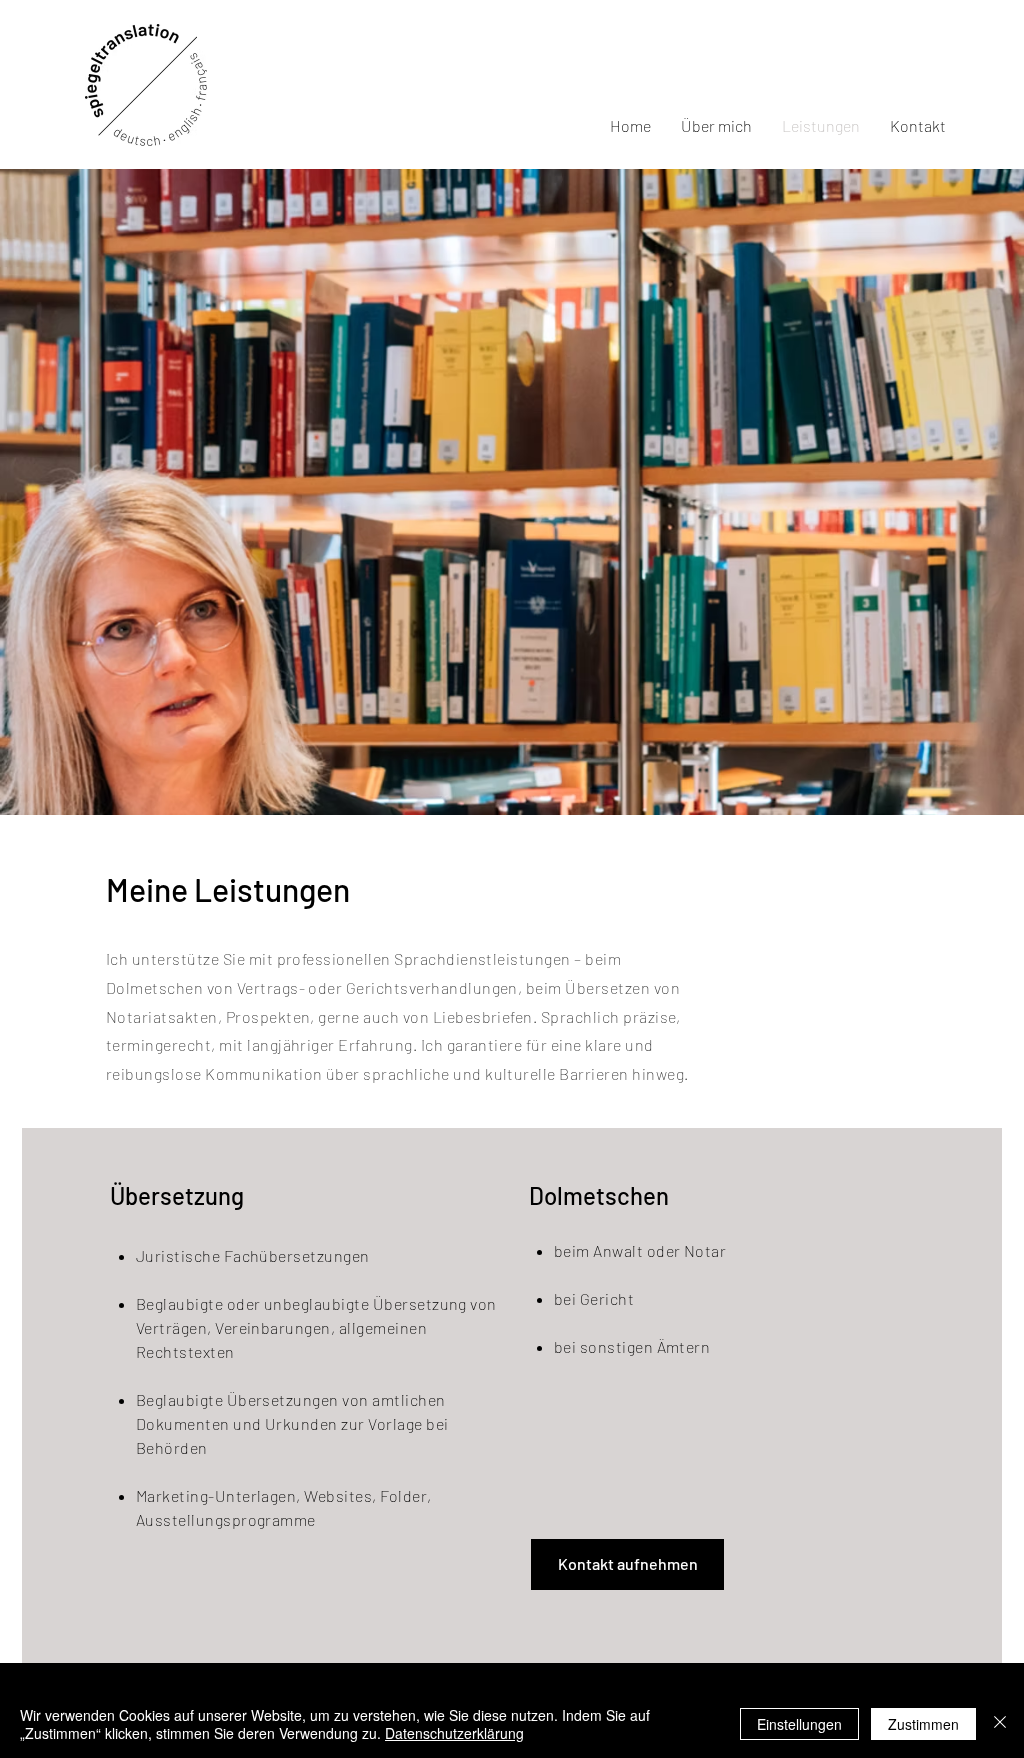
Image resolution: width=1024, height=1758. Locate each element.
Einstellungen (799, 1724)
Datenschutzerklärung (454, 1733)
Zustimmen (923, 1724)
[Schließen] (1000, 1724)
